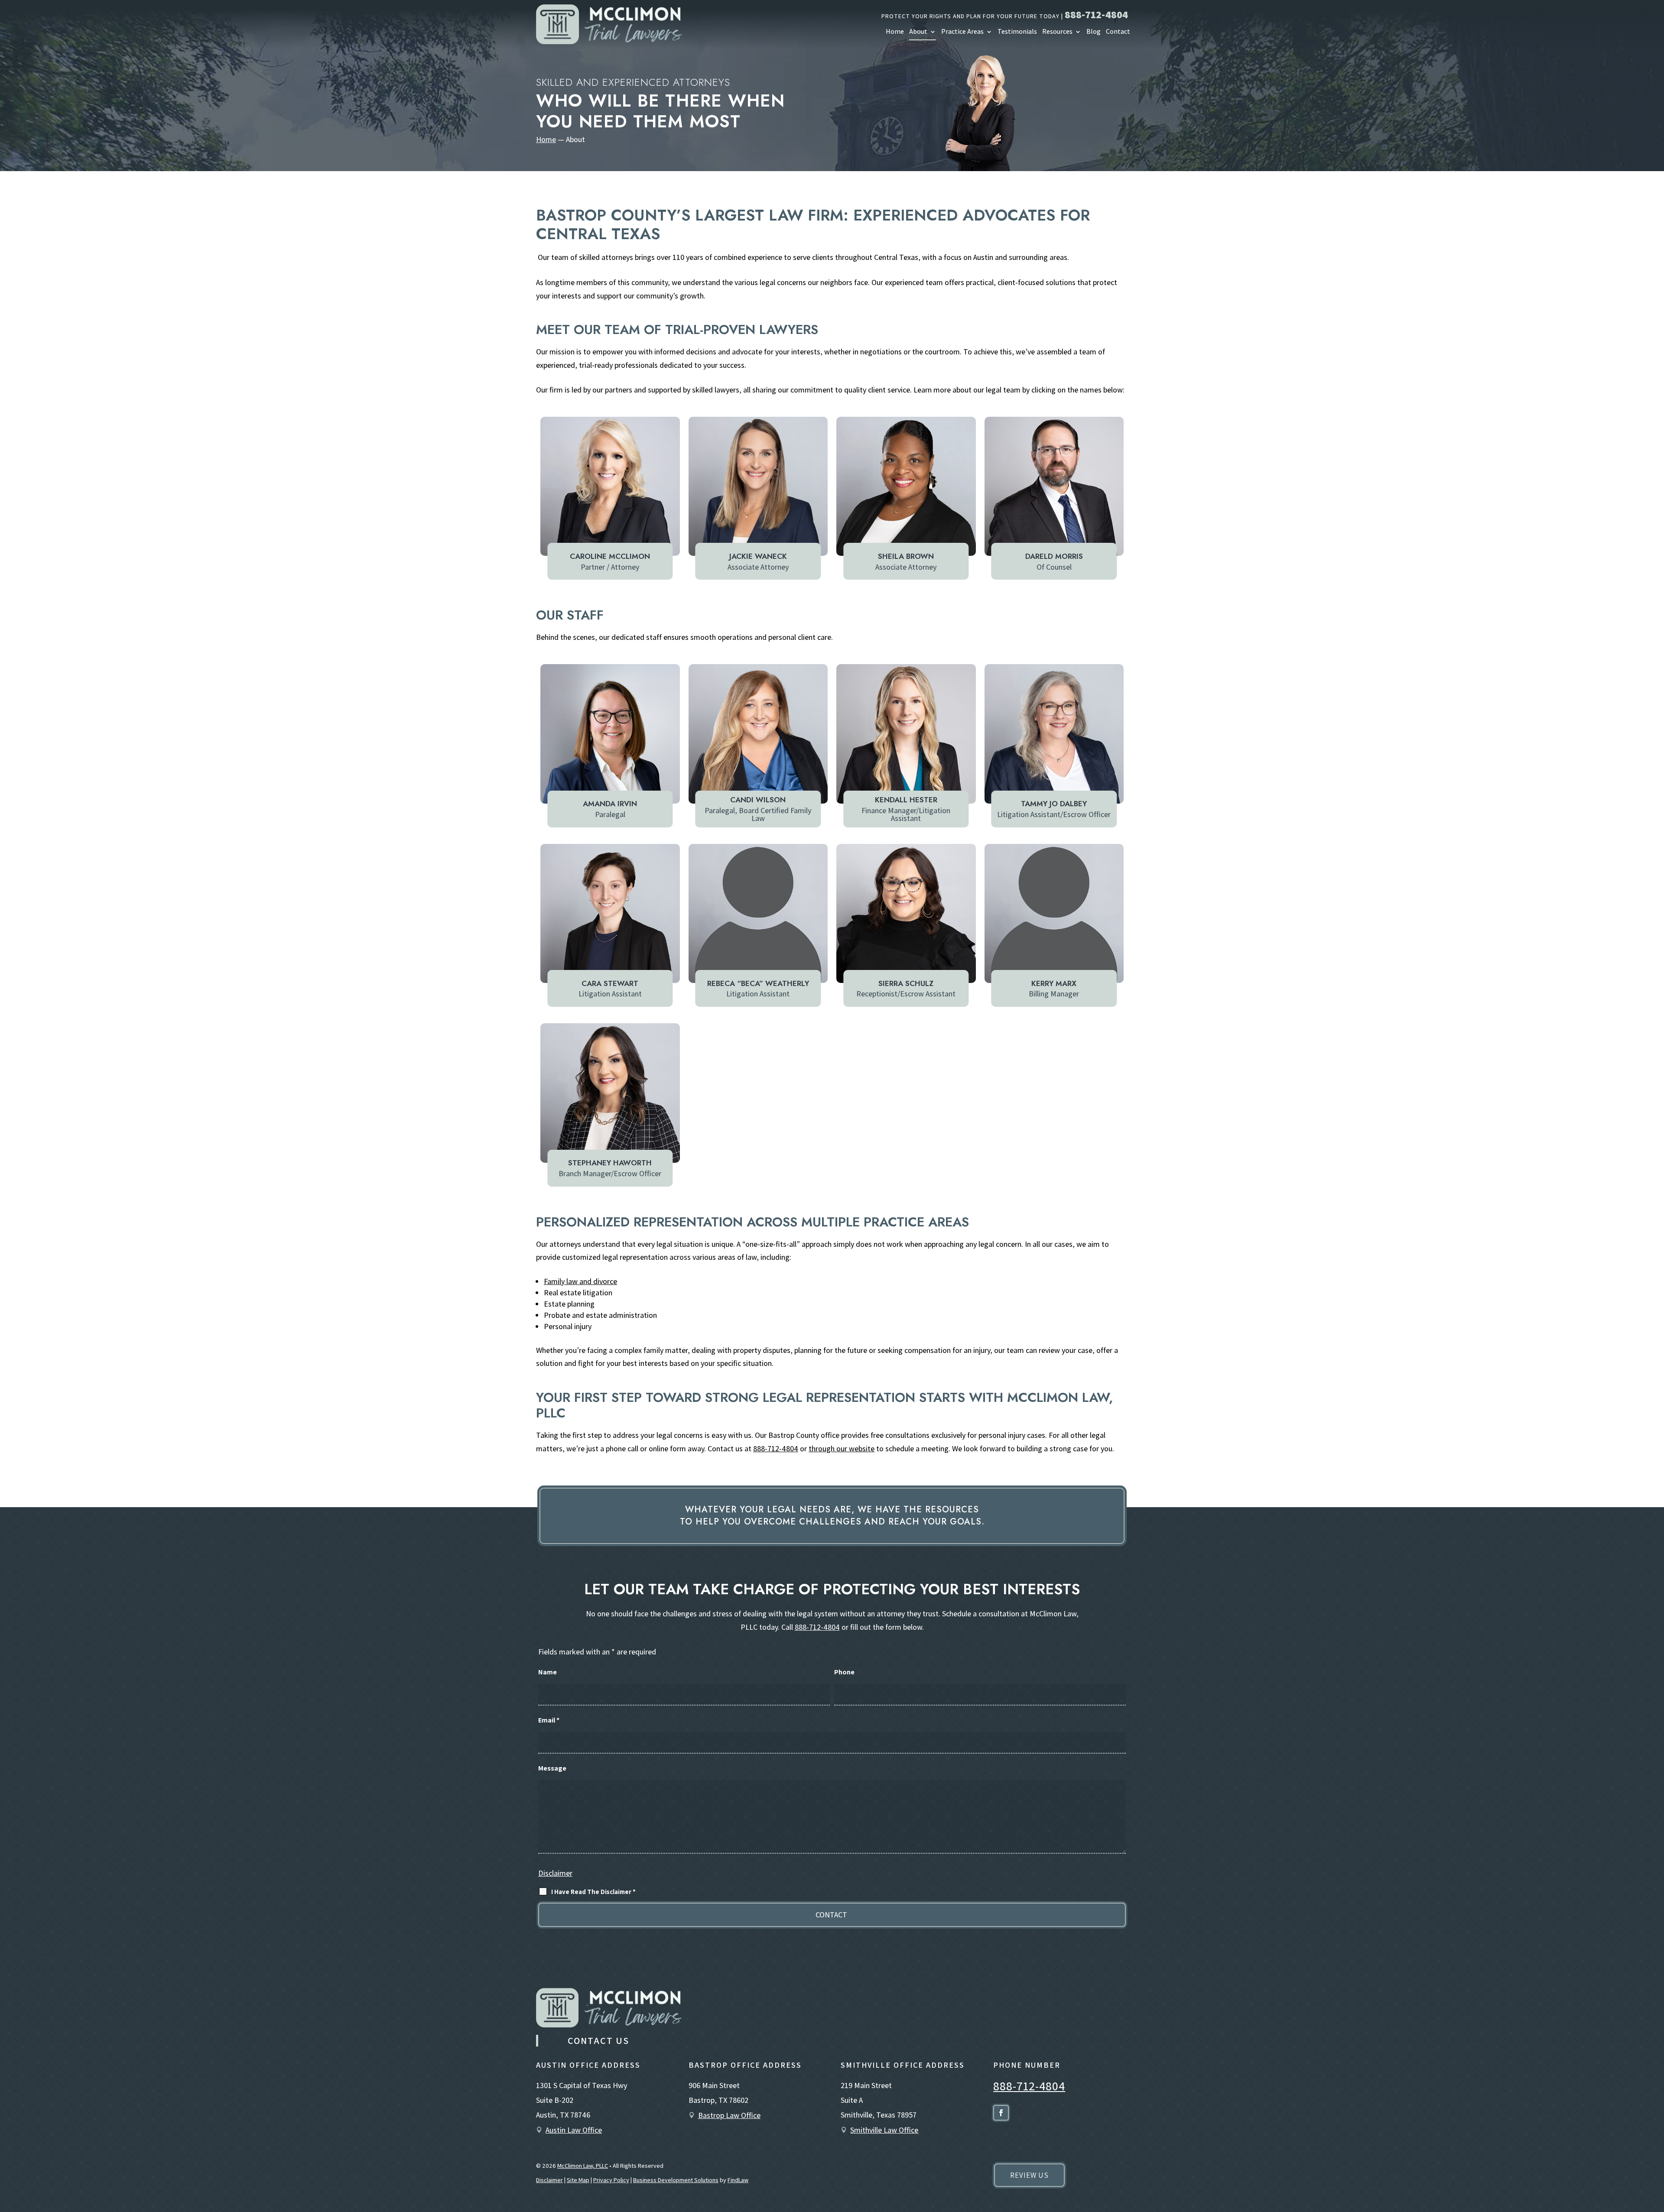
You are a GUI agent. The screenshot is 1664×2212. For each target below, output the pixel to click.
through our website (842, 1448)
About (918, 32)
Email (549, 1720)
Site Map (578, 2180)
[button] (1653, 2147)
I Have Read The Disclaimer (593, 1892)
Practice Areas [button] (962, 32)
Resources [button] (1057, 32)
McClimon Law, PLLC (583, 2166)
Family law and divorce (580, 1281)
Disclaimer (555, 1873)
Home (895, 32)
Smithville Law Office (884, 2130)
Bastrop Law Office (729, 2115)
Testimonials (1017, 32)
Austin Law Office (574, 2130)
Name (548, 1672)
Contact (1118, 32)
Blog (1094, 32)
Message (552, 1768)
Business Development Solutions (676, 2180)
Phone (844, 1672)
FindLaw (738, 2180)
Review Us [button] (1029, 2175)
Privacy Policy (611, 2180)
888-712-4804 (1096, 14)
